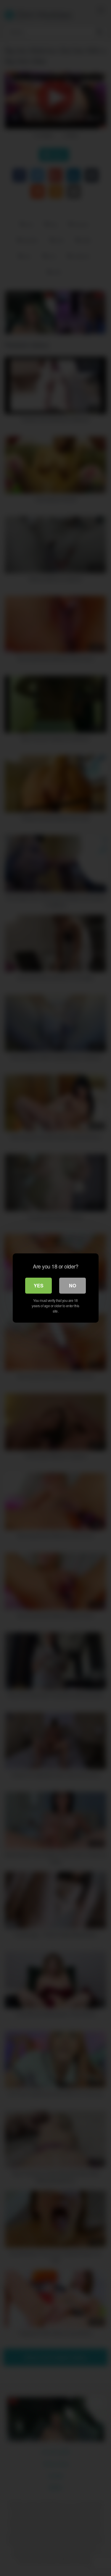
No (73, 1285)
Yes (39, 1285)
